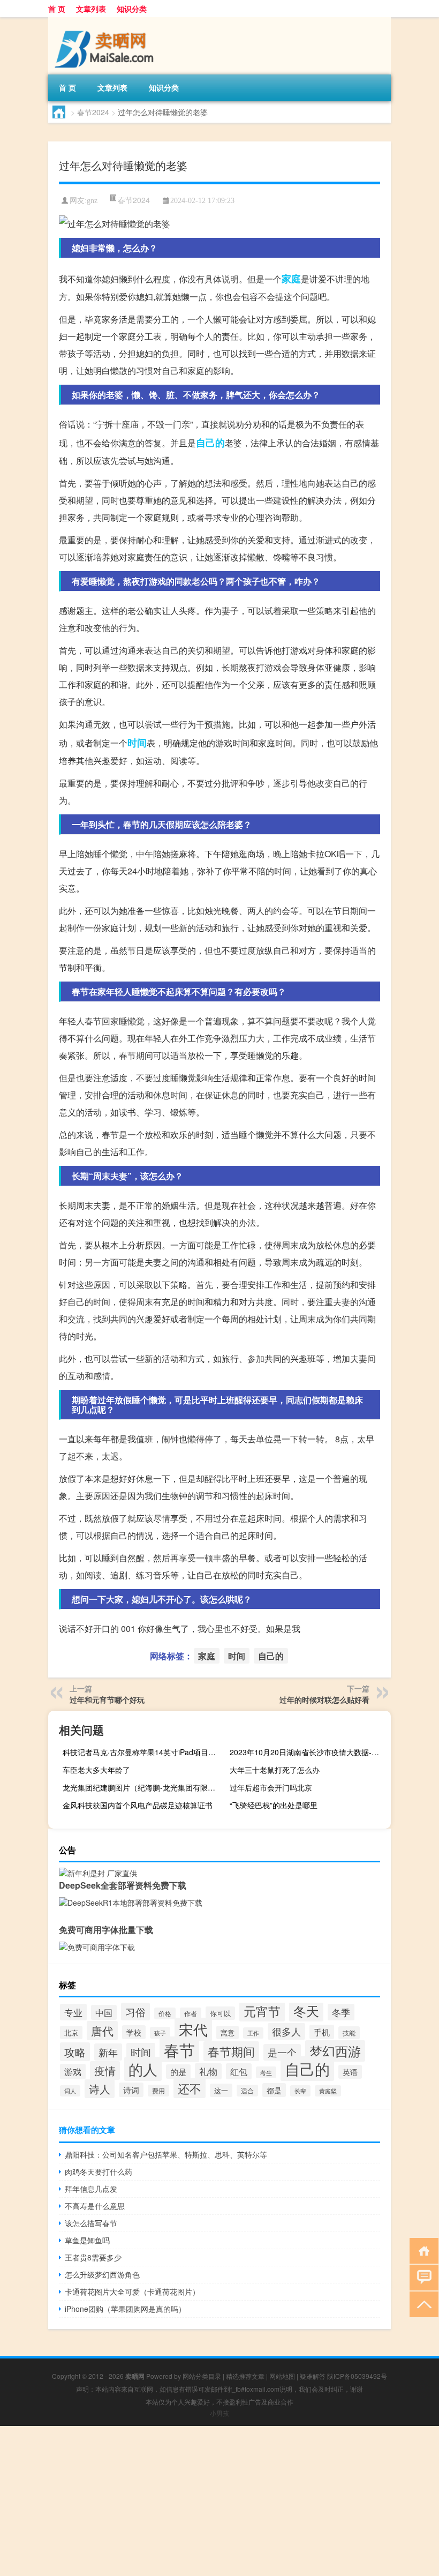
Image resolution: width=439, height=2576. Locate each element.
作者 (191, 2013)
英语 (350, 2072)
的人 (143, 2069)
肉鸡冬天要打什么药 (99, 2171)
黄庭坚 (328, 2091)
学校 (134, 2032)
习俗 (135, 2012)
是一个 (282, 2052)
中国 (104, 2012)
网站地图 (282, 2376)
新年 (108, 2052)
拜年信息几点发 (91, 2189)
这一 (221, 2090)
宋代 (193, 2030)
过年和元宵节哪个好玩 (107, 1699)
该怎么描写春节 (91, 2223)
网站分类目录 (202, 2376)
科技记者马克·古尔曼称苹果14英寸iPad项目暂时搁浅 (142, 1752)
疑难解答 (313, 2376)
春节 (179, 2049)
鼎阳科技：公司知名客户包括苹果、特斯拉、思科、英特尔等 (166, 2154)
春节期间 (231, 2051)
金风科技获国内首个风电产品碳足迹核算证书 (138, 1805)
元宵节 (262, 2011)
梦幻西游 (335, 2051)
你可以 (220, 2013)
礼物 (208, 2071)
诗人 (100, 2089)
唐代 (102, 2031)
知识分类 (132, 9)
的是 (178, 2072)
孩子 (160, 2033)
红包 (239, 2071)
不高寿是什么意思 (95, 2206)
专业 (73, 2012)
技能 (349, 2033)
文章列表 (91, 9)
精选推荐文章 (245, 2376)
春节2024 (93, 112)
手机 (322, 2032)
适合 (247, 2091)
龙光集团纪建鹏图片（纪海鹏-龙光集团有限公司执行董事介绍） (142, 1787)
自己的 (210, 443)
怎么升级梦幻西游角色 (102, 2274)
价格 (165, 2013)
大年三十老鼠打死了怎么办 (275, 1770)
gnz (92, 201)
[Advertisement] (219, 2501)
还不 (190, 2088)
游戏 (73, 2072)
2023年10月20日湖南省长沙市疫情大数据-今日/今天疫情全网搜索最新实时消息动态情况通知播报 (309, 1752)
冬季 (341, 2012)
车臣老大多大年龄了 (96, 1770)
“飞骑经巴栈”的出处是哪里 (274, 1805)
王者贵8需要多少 (93, 2257)
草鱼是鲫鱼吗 (87, 2240)
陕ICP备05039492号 (357, 2376)
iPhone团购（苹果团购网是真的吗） (125, 2309)
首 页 (57, 9)
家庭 (291, 279)
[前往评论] (422, 2277)
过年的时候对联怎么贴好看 (324, 1699)
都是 (274, 2090)
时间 (137, 743)
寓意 (228, 2032)
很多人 (286, 2031)
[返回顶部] (422, 2304)
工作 (253, 2033)
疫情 (105, 2070)
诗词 (131, 2090)
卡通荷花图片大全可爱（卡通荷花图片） (132, 2292)
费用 (158, 2091)
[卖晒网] (104, 21)
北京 (71, 2032)
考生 (266, 2072)
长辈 (300, 2091)
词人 (70, 2091)
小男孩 (219, 2413)
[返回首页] (422, 2250)
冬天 (306, 2010)
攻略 (75, 2052)
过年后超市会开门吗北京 (271, 1787)
